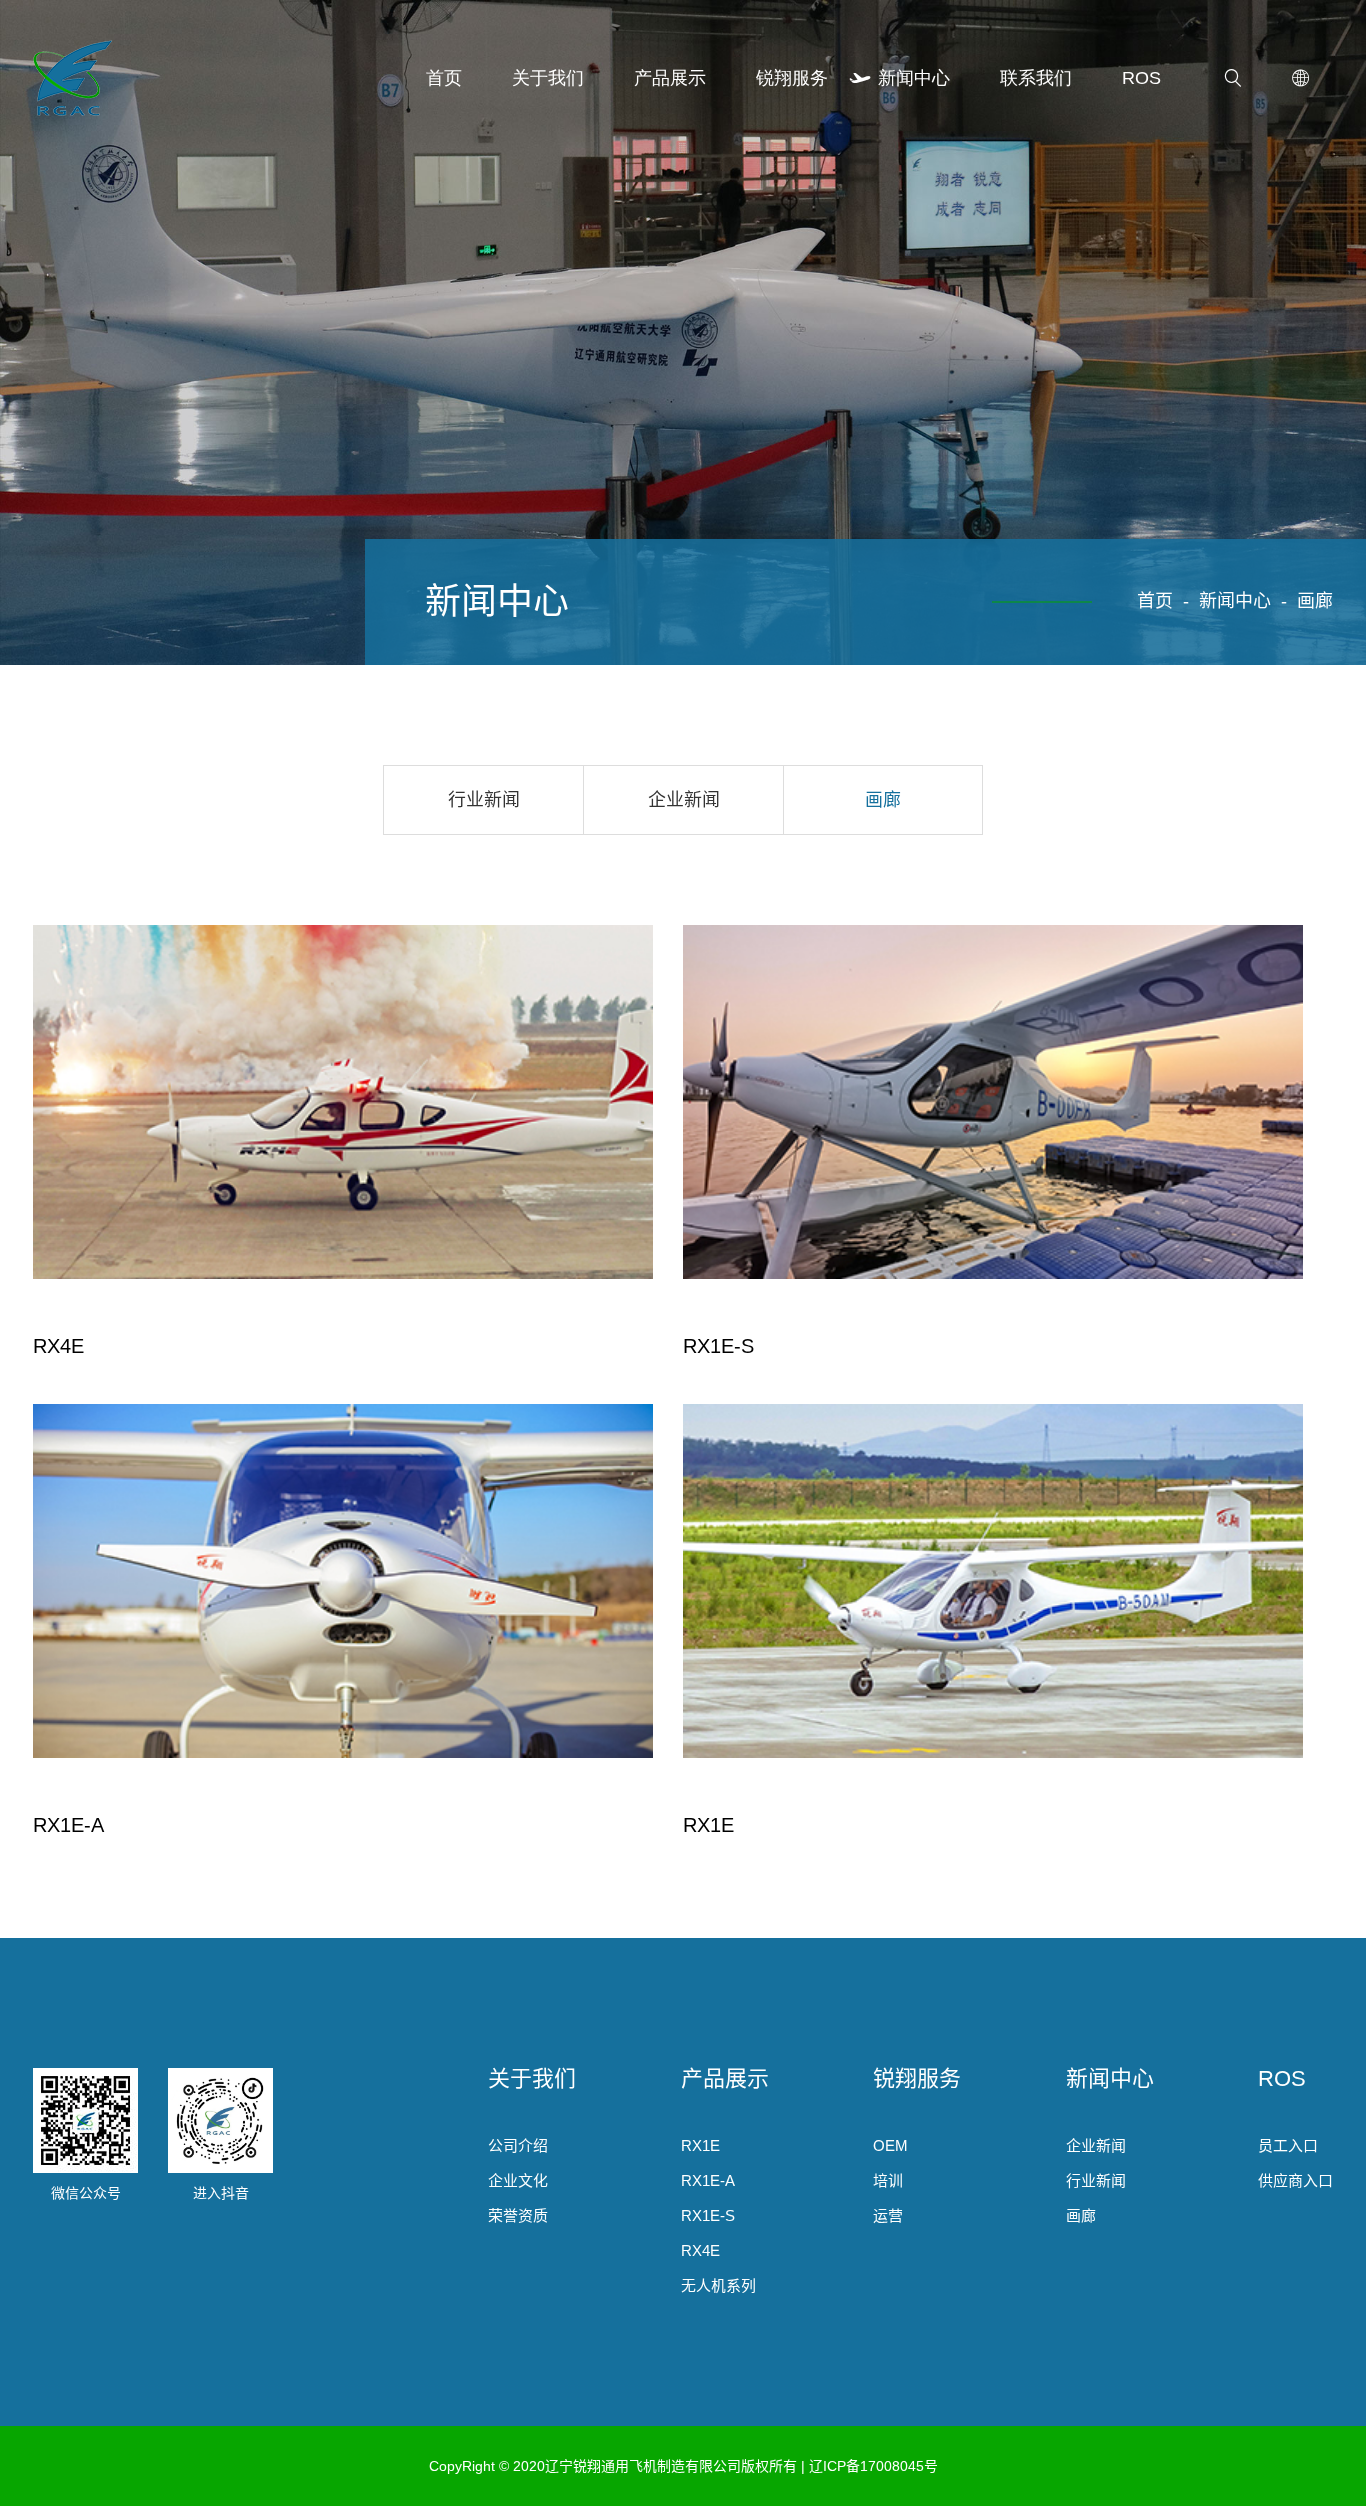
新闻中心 (914, 78)
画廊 (1315, 601)
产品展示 (670, 78)
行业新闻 (484, 800)
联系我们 (1036, 78)
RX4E (700, 2250)
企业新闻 (684, 800)
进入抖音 (221, 2193)
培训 (888, 2180)
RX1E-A (708, 2180)
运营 (888, 2215)
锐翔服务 (792, 78)
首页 (444, 78)
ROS (1141, 78)
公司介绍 (518, 2145)
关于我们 (548, 78)
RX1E (700, 2145)
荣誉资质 (518, 2215)
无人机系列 (718, 2285)
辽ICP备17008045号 (873, 2466)
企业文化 (518, 2180)
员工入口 (1288, 2145)
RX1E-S (708, 2215)
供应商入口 (1295, 2180)
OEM (890, 2145)
